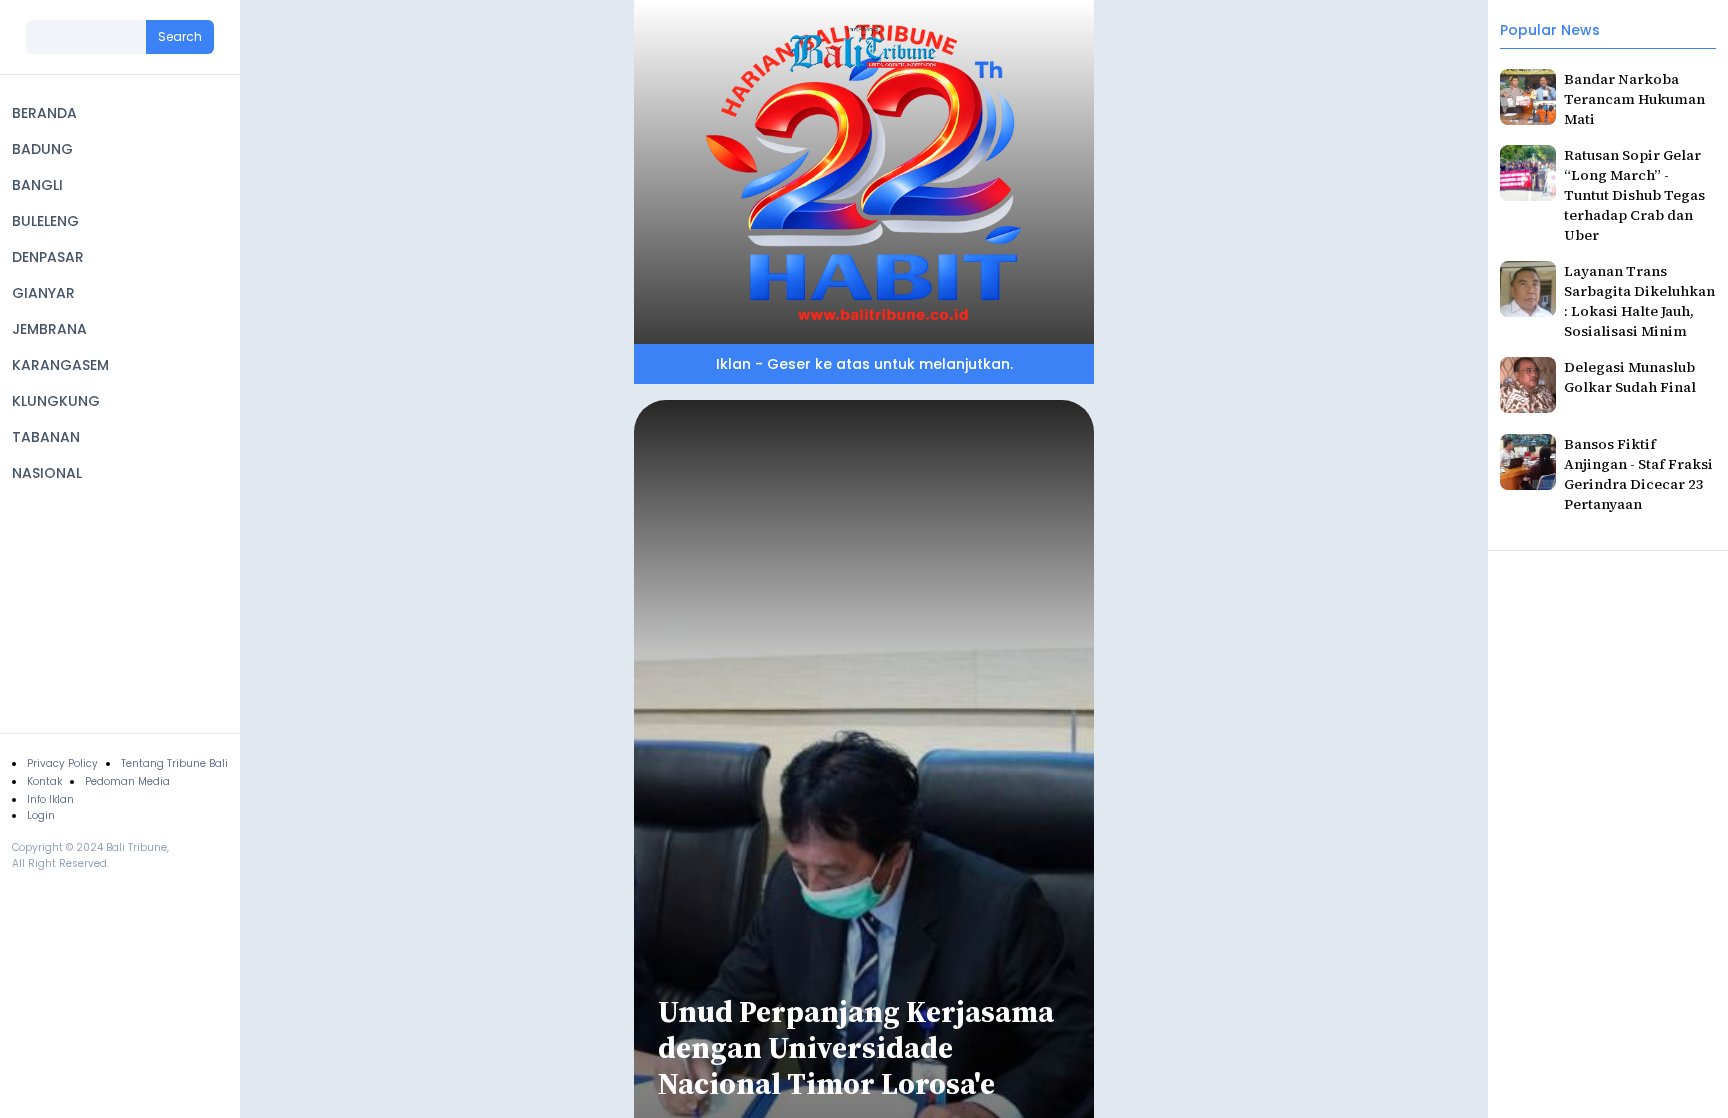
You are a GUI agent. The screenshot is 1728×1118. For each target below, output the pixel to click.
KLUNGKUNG (56, 401)
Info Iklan (50, 799)
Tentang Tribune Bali (174, 763)
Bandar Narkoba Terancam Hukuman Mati (1634, 99)
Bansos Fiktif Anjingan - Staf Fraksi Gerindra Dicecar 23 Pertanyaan (1638, 474)
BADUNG (42, 149)
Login (41, 815)
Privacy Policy (62, 763)
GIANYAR (43, 293)
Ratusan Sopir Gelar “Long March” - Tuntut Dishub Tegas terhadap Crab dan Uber (1634, 195)
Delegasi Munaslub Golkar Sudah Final (1630, 377)
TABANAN (46, 437)
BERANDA (44, 113)
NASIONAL (47, 473)
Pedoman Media (127, 781)
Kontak (44, 781)
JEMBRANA (49, 329)
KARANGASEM (60, 365)
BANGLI (37, 185)
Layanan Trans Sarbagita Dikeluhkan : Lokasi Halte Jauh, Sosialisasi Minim (1639, 301)
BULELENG (45, 221)
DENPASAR (48, 257)
